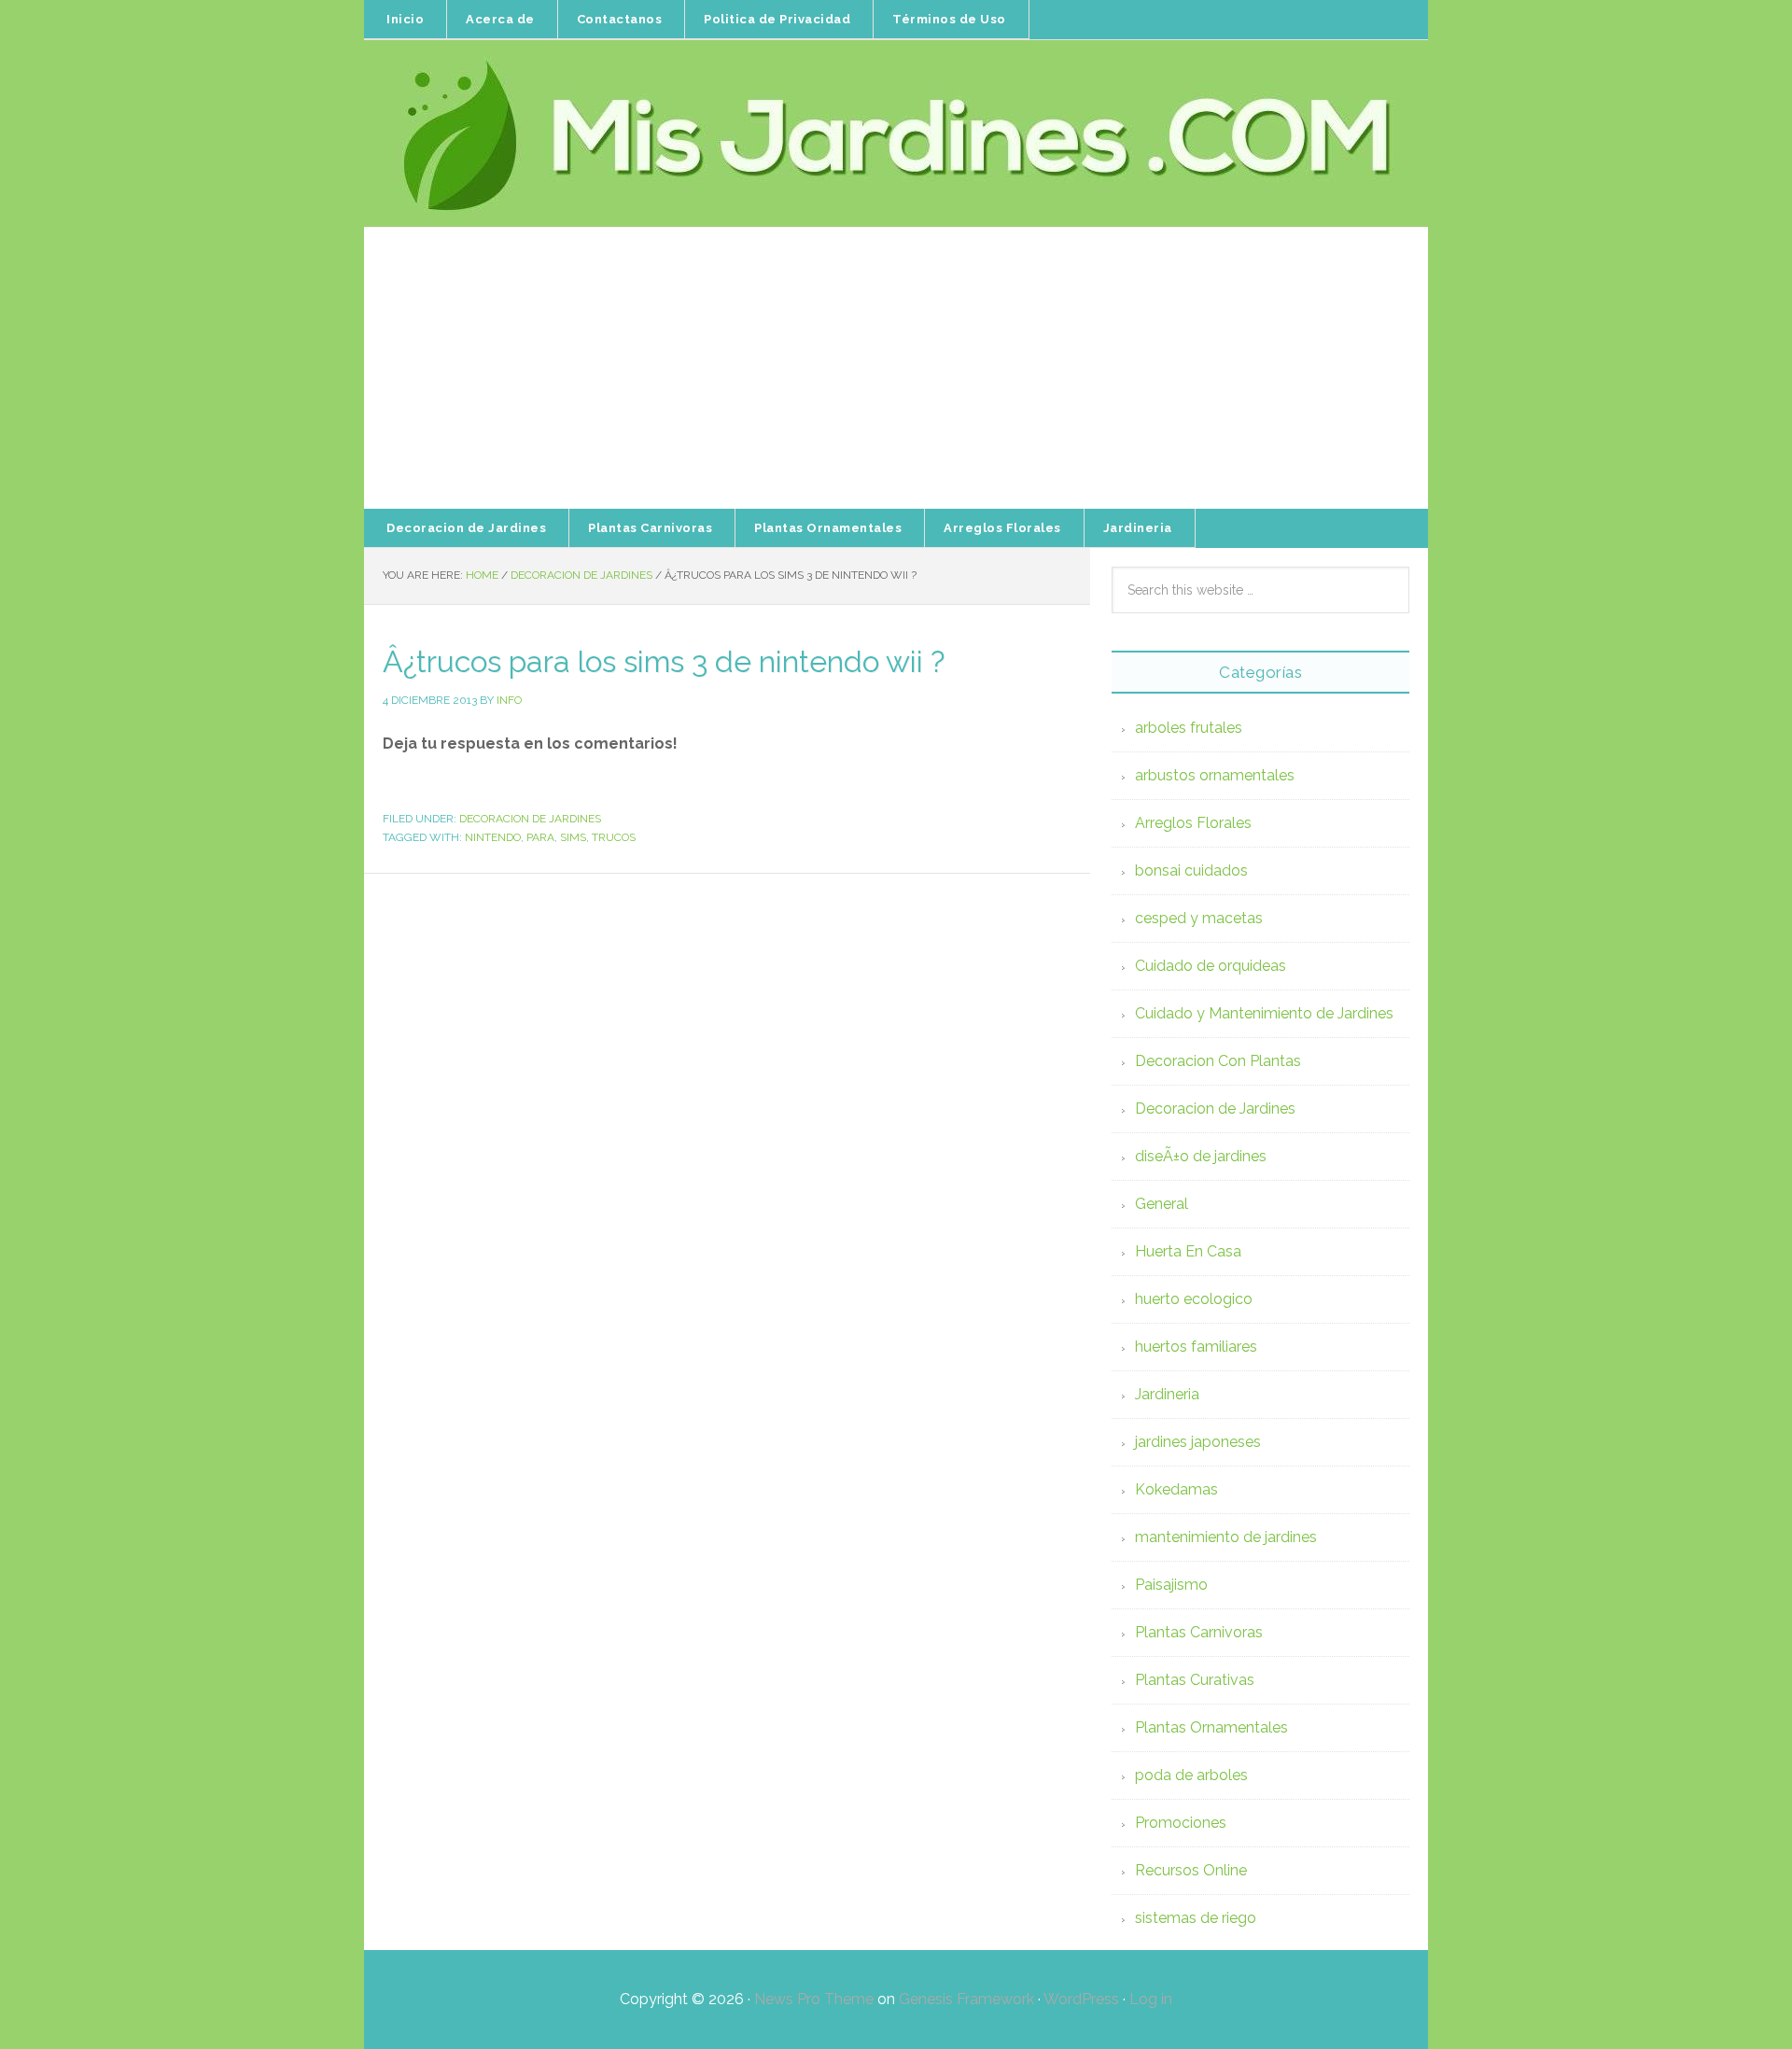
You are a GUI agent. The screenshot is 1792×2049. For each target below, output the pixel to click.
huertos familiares (1196, 1347)
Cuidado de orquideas (1211, 966)
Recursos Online (1191, 1870)
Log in (1151, 1999)
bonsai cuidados (1191, 870)
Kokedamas (1176, 1489)
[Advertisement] (896, 369)
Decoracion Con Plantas (1218, 1061)
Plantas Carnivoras (1199, 1632)
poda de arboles (1191, 1775)
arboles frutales (1189, 728)
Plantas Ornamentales (1211, 1727)
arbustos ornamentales (1215, 775)
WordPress (1081, 1999)
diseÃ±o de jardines (1201, 1156)
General (1162, 1204)
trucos (614, 837)
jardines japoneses (1198, 1442)
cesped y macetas (1199, 918)
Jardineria (1167, 1394)
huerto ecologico (1194, 1299)
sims (573, 837)
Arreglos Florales (1193, 823)
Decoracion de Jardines (530, 819)
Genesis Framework (966, 1999)
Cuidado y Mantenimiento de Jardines (1264, 1013)
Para (540, 837)
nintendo (493, 837)
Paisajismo (1171, 1585)
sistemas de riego (1196, 1918)
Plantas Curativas (1195, 1680)
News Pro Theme (814, 1999)
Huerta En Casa (1188, 1251)
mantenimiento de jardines (1226, 1537)
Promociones (1181, 1823)
